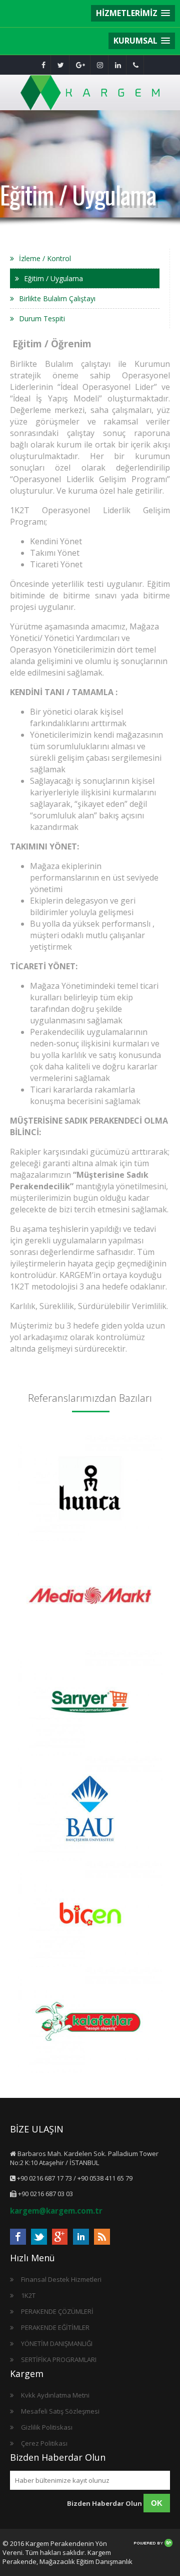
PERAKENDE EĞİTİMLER (55, 2327)
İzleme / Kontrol (45, 258)
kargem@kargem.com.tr (56, 2211)
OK (157, 2503)
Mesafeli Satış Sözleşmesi (60, 2411)
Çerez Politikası (44, 2443)
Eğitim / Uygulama (53, 278)
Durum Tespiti (42, 318)
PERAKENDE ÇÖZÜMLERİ (57, 2311)
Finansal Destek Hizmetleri (61, 2279)
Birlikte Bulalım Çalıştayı (57, 298)
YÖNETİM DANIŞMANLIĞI (57, 2343)
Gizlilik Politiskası (47, 2427)
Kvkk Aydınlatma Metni (55, 2395)
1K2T (28, 2295)
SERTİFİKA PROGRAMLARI (59, 2359)
